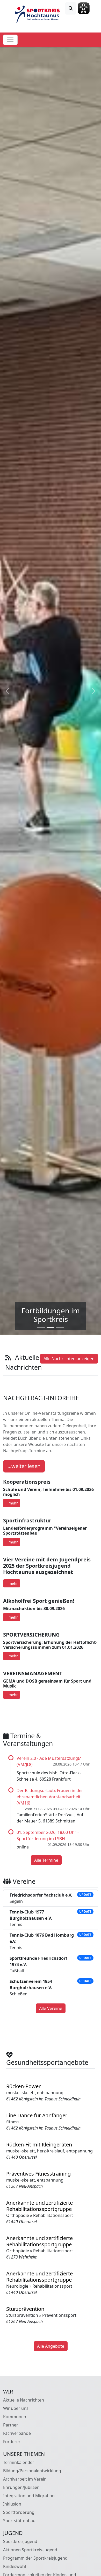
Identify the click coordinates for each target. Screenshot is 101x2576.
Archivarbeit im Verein (25, 2479)
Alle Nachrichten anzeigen (69, 1359)
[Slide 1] (41, 1328)
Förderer (12, 2442)
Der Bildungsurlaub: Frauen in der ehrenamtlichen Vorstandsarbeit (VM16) (50, 1797)
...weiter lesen (24, 1466)
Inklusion (12, 2504)
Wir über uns (16, 2408)
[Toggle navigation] (10, 40)
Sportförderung (19, 2512)
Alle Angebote (51, 2346)
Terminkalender (19, 2462)
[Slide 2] (51, 1328)
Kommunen (15, 2417)
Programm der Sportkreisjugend (35, 2558)
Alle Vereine (51, 2008)
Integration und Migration (29, 2496)
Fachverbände (17, 2433)
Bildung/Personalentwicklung (32, 2471)
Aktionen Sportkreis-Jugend (30, 2550)
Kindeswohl (15, 2566)
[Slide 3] (60, 1328)
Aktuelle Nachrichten (24, 2400)
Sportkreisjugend (20, 2541)
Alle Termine (46, 1860)
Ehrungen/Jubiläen (21, 2487)
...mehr (12, 1503)
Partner (11, 2425)
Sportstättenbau (19, 2521)
